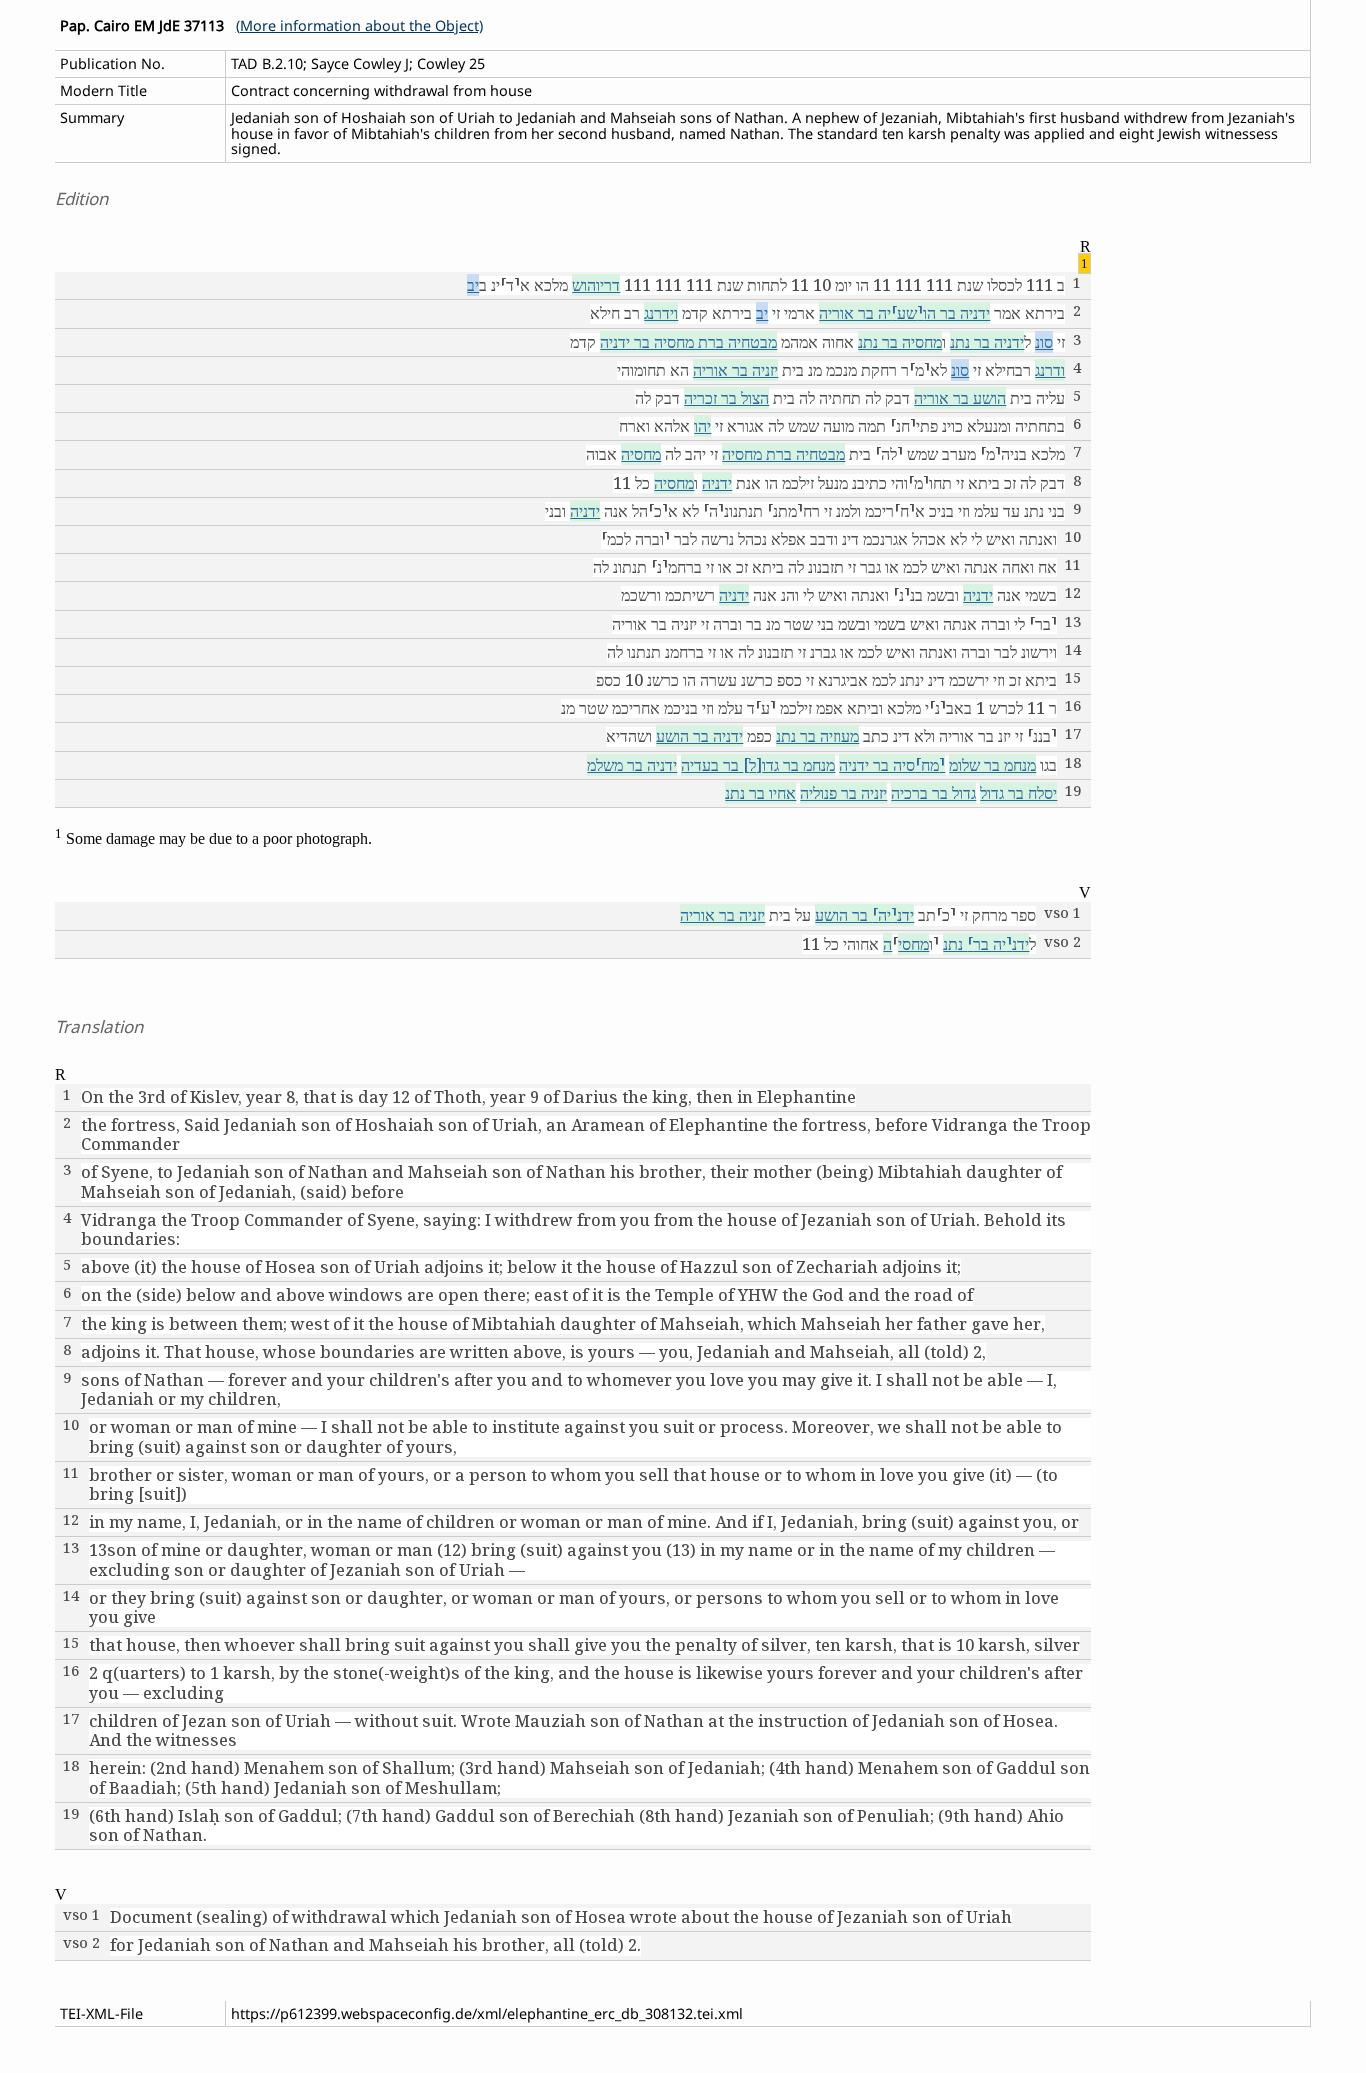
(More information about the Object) (359, 25)
